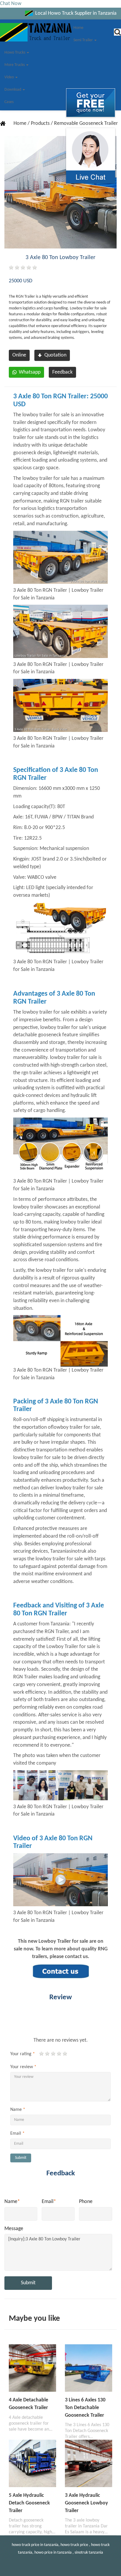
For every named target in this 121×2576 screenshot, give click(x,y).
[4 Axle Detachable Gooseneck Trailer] (32, 2368)
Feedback (62, 372)
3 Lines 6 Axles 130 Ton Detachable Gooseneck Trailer (85, 2408)
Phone (86, 2202)
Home (78, 28)
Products (41, 124)
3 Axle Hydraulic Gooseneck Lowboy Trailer (86, 2503)
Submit (21, 2158)
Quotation (55, 355)
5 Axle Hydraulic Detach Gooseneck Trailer (29, 2503)
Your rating (23, 2054)
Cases (9, 102)
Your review (23, 2067)
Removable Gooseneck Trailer (86, 124)
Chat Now (11, 4)
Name (18, 2110)
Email (17, 2134)
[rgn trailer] (60, 1880)
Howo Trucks (15, 53)
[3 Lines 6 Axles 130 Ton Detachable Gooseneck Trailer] (89, 2368)
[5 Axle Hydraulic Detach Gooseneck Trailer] (32, 2463)
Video (10, 77)
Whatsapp (30, 372)
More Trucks (15, 65)
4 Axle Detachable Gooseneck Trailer (28, 2404)
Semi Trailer (84, 40)
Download (13, 90)
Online (19, 355)
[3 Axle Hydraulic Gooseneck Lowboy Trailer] (89, 2463)
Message (14, 2229)
